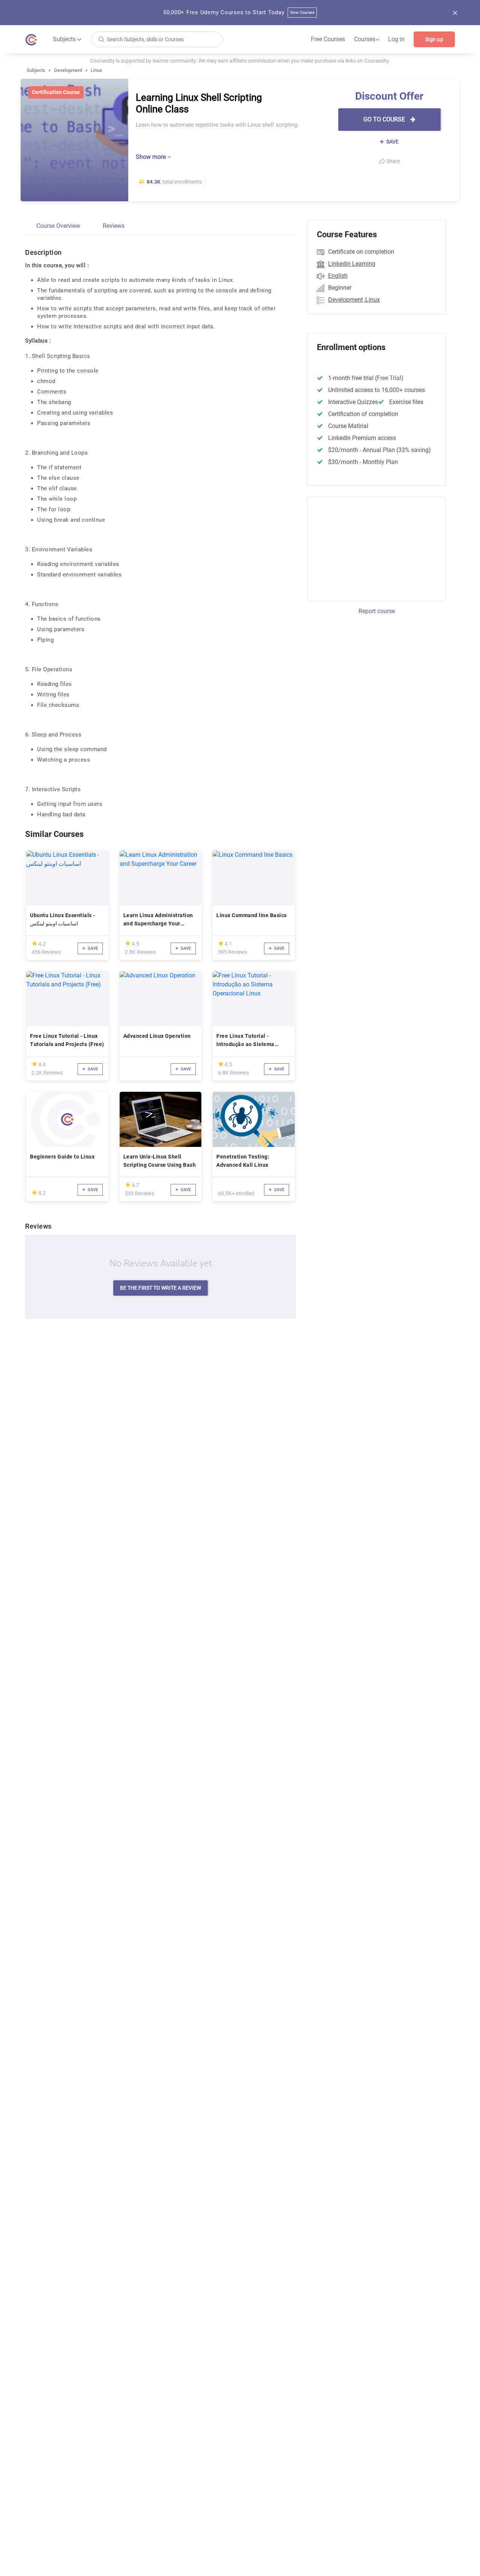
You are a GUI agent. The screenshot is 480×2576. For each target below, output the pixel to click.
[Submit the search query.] (101, 39)
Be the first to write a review (160, 1288)
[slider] (34, 943)
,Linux (372, 300)
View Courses (302, 13)
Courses (367, 39)
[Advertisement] (370, 548)
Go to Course (385, 119)
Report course (377, 611)
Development (68, 70)
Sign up (434, 39)
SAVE (392, 142)
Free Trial (389, 378)
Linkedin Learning (352, 264)
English (338, 276)
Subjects (36, 70)
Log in (396, 39)
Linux (96, 70)
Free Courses (328, 39)
